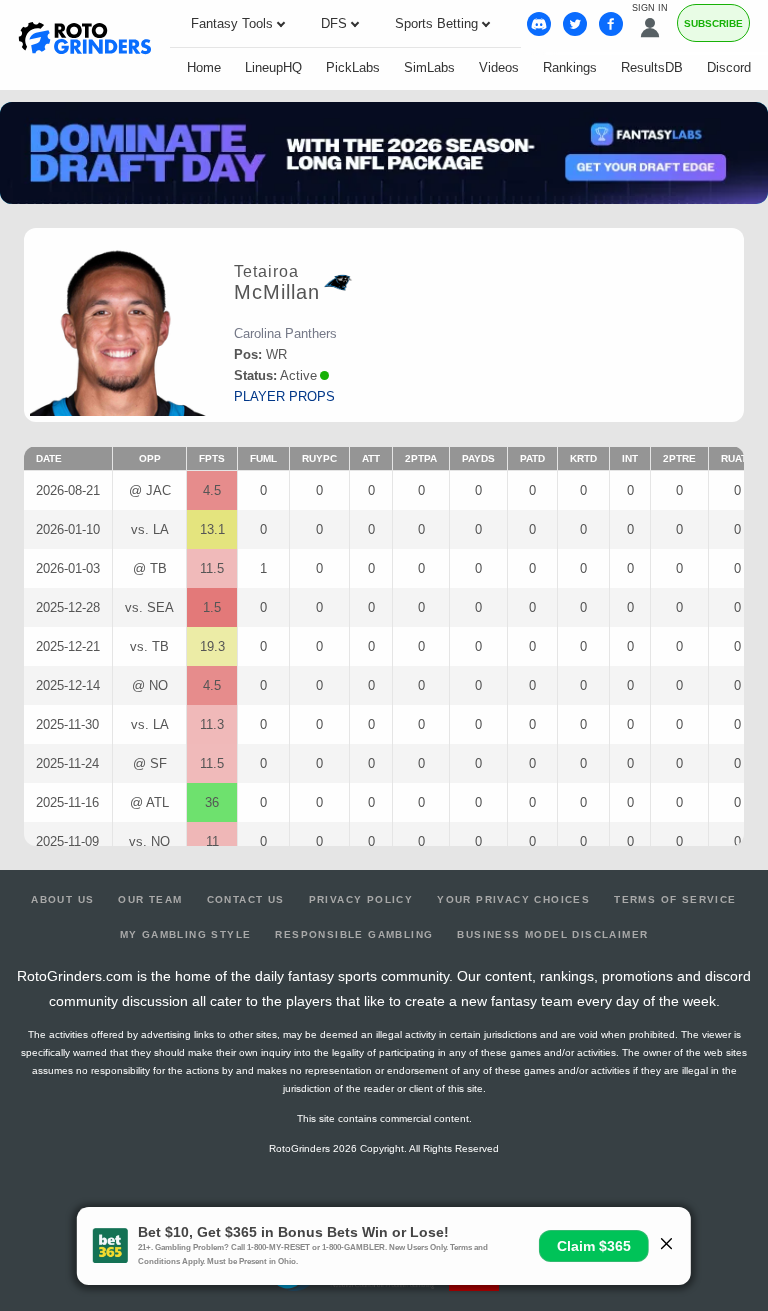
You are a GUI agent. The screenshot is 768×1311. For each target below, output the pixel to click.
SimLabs (429, 67)
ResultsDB (652, 67)
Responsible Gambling (354, 934)
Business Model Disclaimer (552, 934)
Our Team (150, 899)
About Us (62, 899)
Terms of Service (675, 899)
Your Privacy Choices (513, 899)
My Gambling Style (186, 934)
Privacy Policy (361, 899)
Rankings (570, 67)
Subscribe (713, 23)
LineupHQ (273, 67)
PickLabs (353, 67)
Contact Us (246, 899)
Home (204, 67)
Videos (499, 67)
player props (284, 396)
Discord (729, 67)
